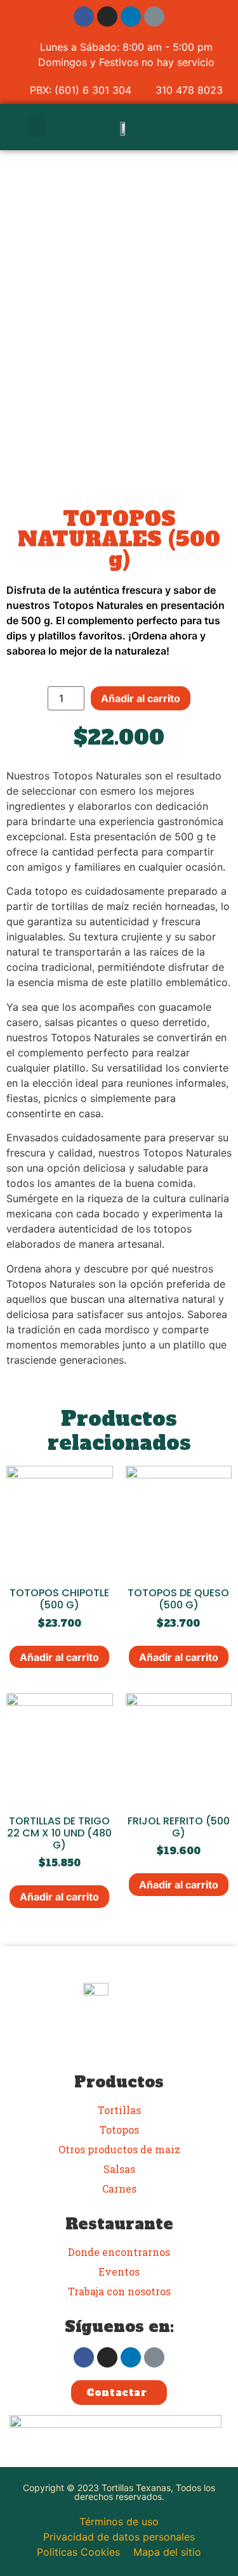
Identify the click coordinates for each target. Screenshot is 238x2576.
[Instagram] (107, 16)
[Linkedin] (131, 16)
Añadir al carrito (141, 698)
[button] (37, 126)
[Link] (154, 16)
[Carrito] (200, 127)
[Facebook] (84, 16)
